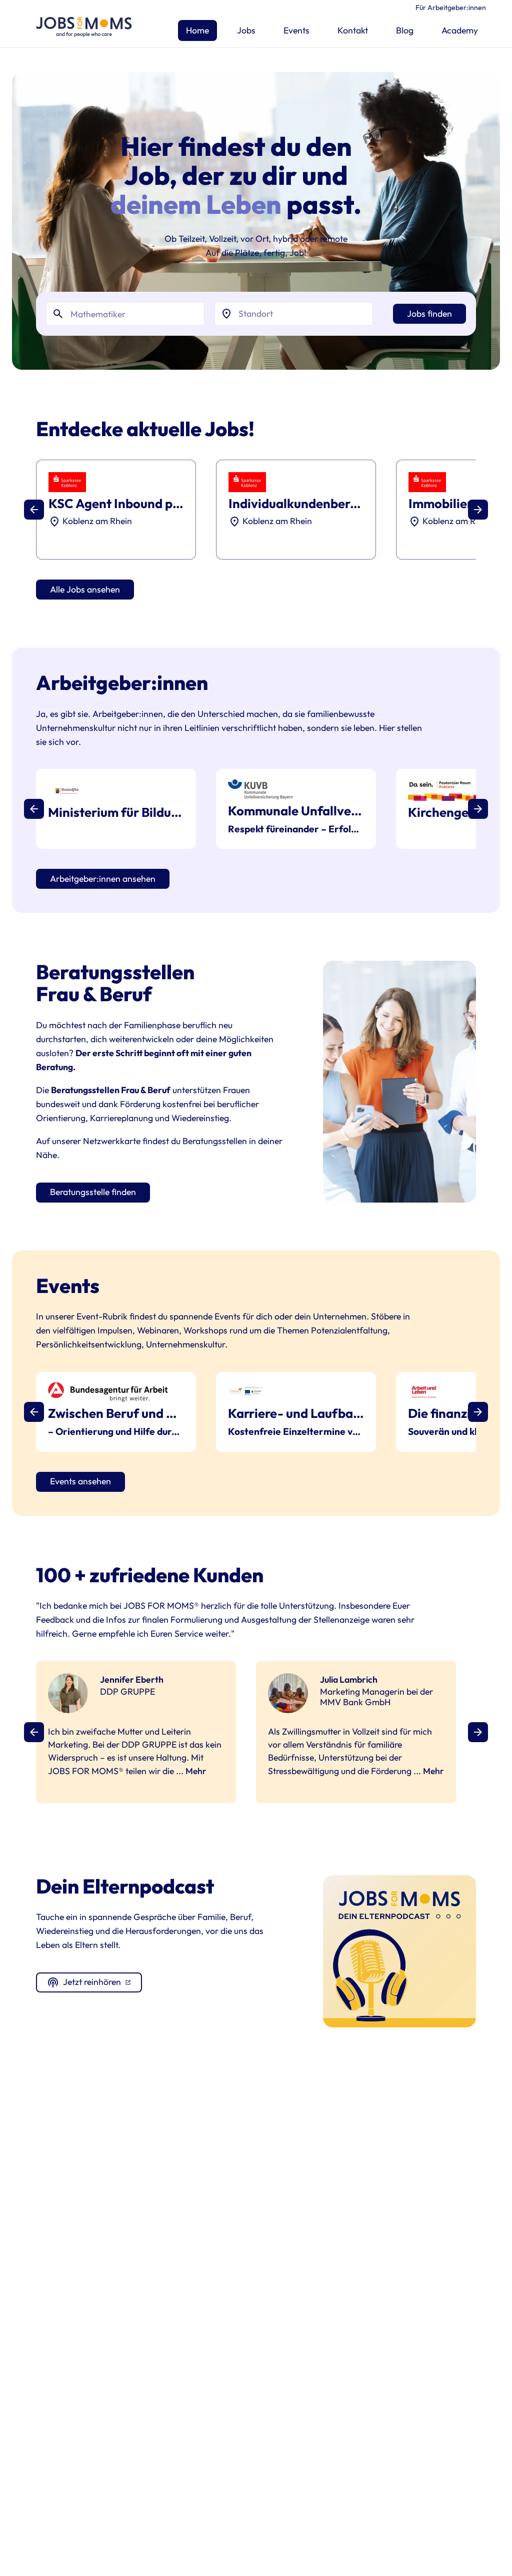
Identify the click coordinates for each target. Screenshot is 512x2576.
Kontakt (353, 30)
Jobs (246, 30)
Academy (460, 30)
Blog (405, 30)
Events (296, 30)
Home (197, 30)
